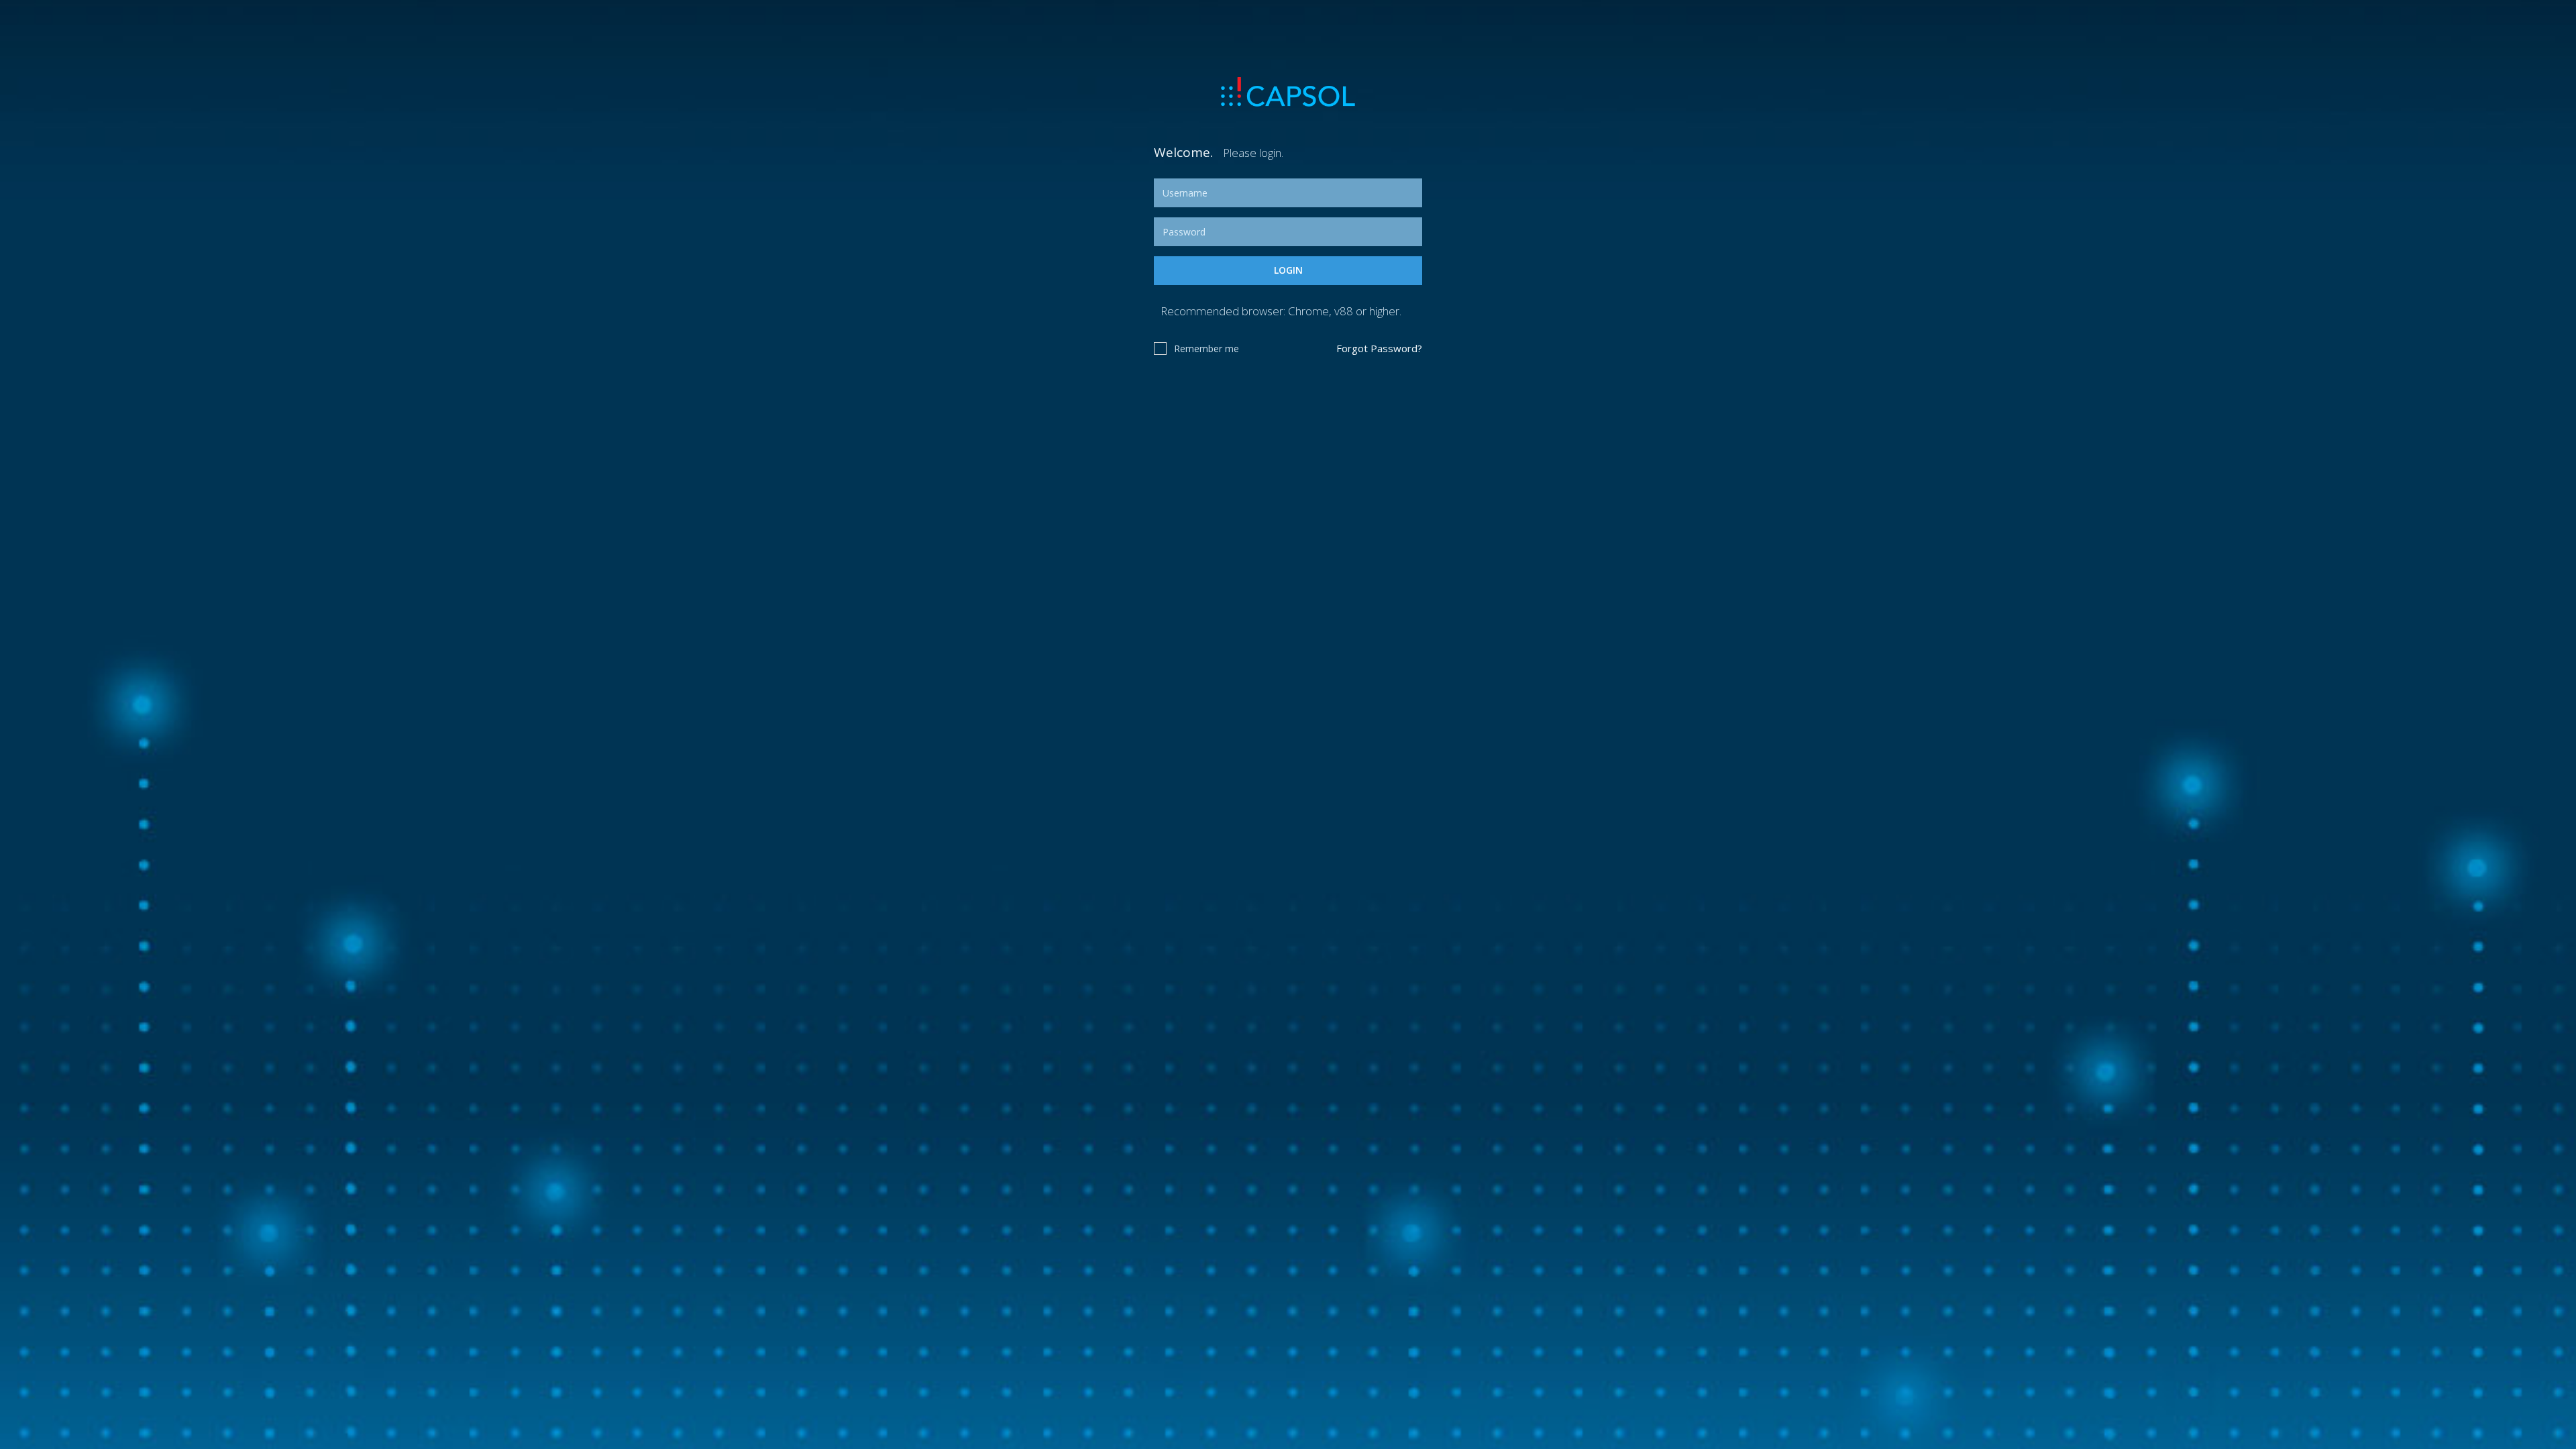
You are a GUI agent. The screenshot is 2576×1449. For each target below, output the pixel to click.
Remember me (1206, 348)
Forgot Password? (1379, 348)
